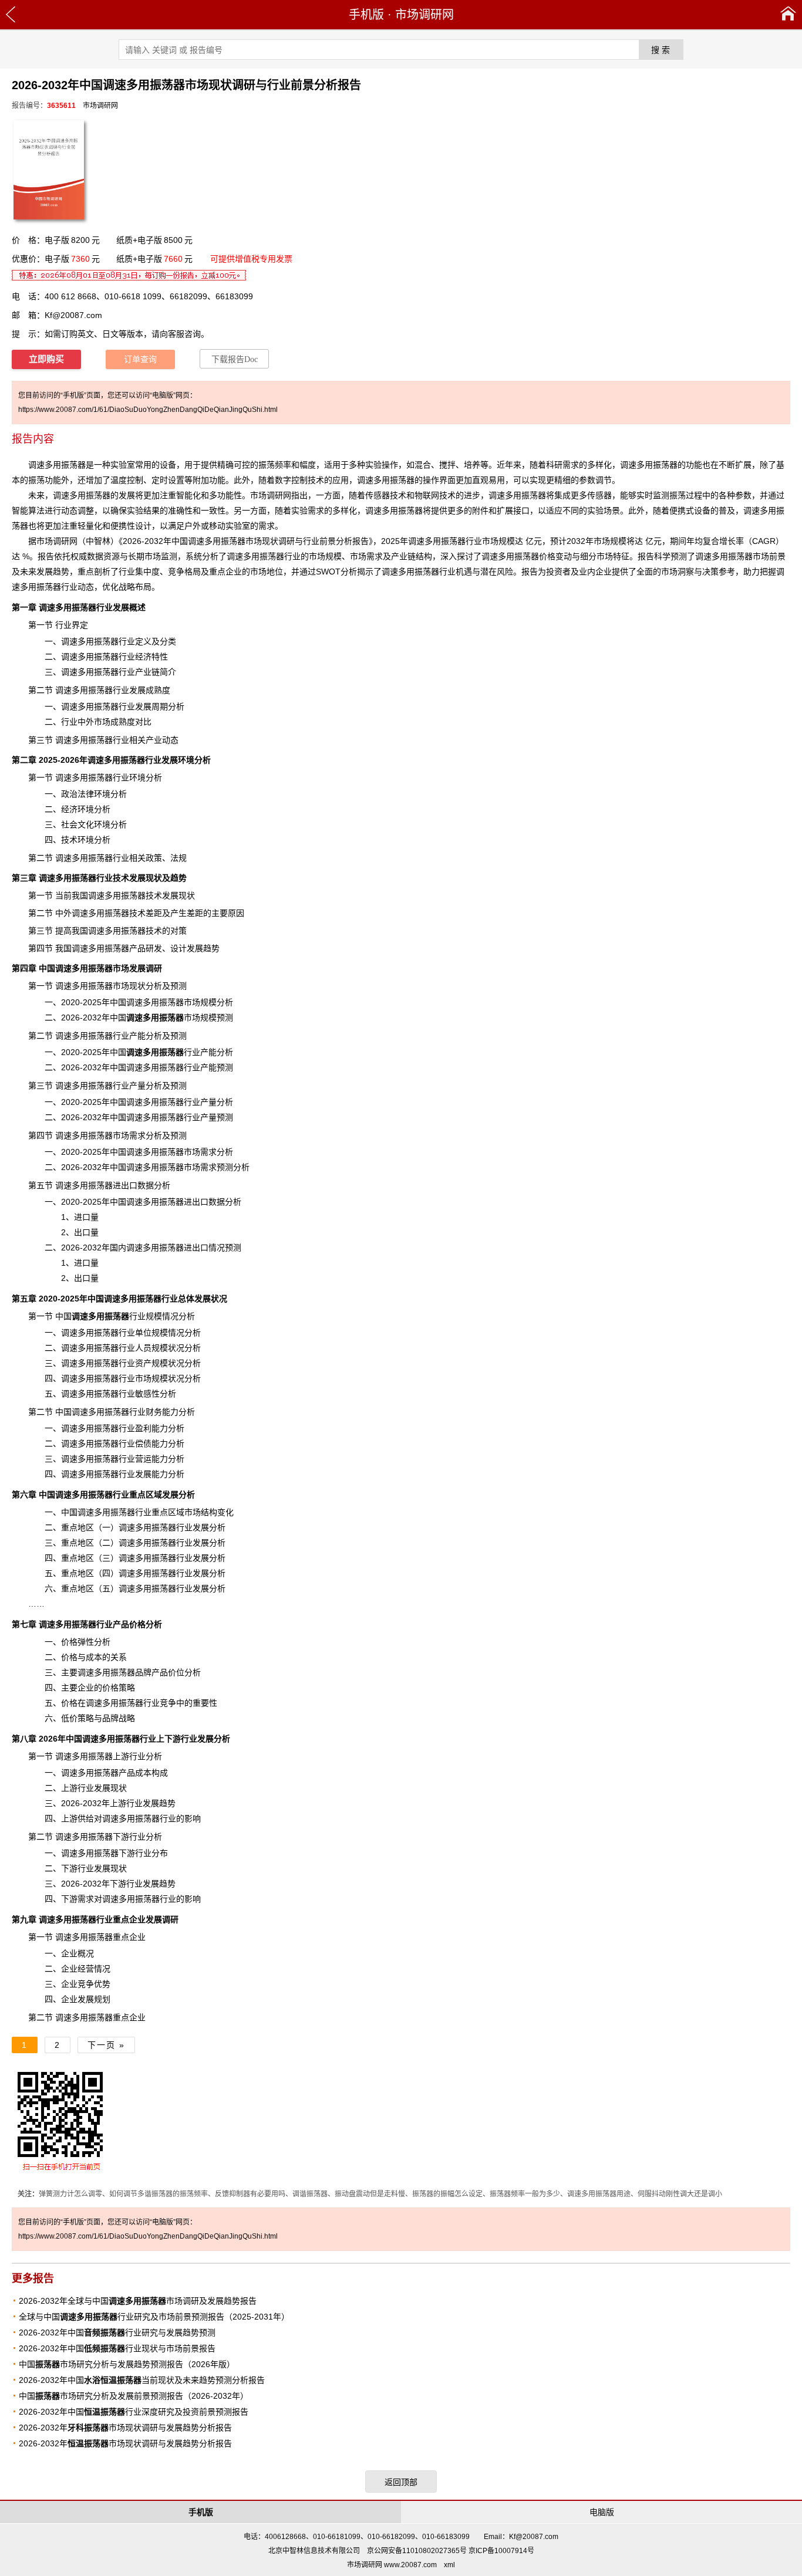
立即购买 (46, 359)
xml (449, 2565)
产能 (208, 1067)
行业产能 (171, 1052)
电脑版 (602, 2512)
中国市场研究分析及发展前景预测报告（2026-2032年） (134, 2396)
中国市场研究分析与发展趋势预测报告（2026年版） (127, 2364)
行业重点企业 (92, 1919)
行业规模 (117, 1316)
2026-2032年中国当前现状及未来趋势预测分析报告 (142, 2380)
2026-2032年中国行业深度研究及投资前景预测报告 (134, 2412)
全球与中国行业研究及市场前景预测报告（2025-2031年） (154, 2317)
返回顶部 (401, 2482)
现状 (154, 878)
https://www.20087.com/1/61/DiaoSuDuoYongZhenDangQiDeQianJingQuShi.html (148, 410)
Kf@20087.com (73, 315)
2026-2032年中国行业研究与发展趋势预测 (117, 2332)
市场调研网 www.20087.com (392, 2565)
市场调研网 (424, 15)
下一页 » (106, 2045)
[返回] (11, 15)
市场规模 (171, 1017)
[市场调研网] (788, 15)
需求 (86, 1899)
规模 (160, 1378)
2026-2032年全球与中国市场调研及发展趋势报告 (138, 2301)
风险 (505, 572)
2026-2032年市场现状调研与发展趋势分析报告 (125, 2428)
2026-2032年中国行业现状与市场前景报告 (117, 2348)
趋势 (61, 572)
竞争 (176, 572)
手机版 (366, 15)
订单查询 (140, 359)
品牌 (143, 1672)
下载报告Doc (235, 359)
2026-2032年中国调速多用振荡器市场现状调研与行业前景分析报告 (246, 541)
